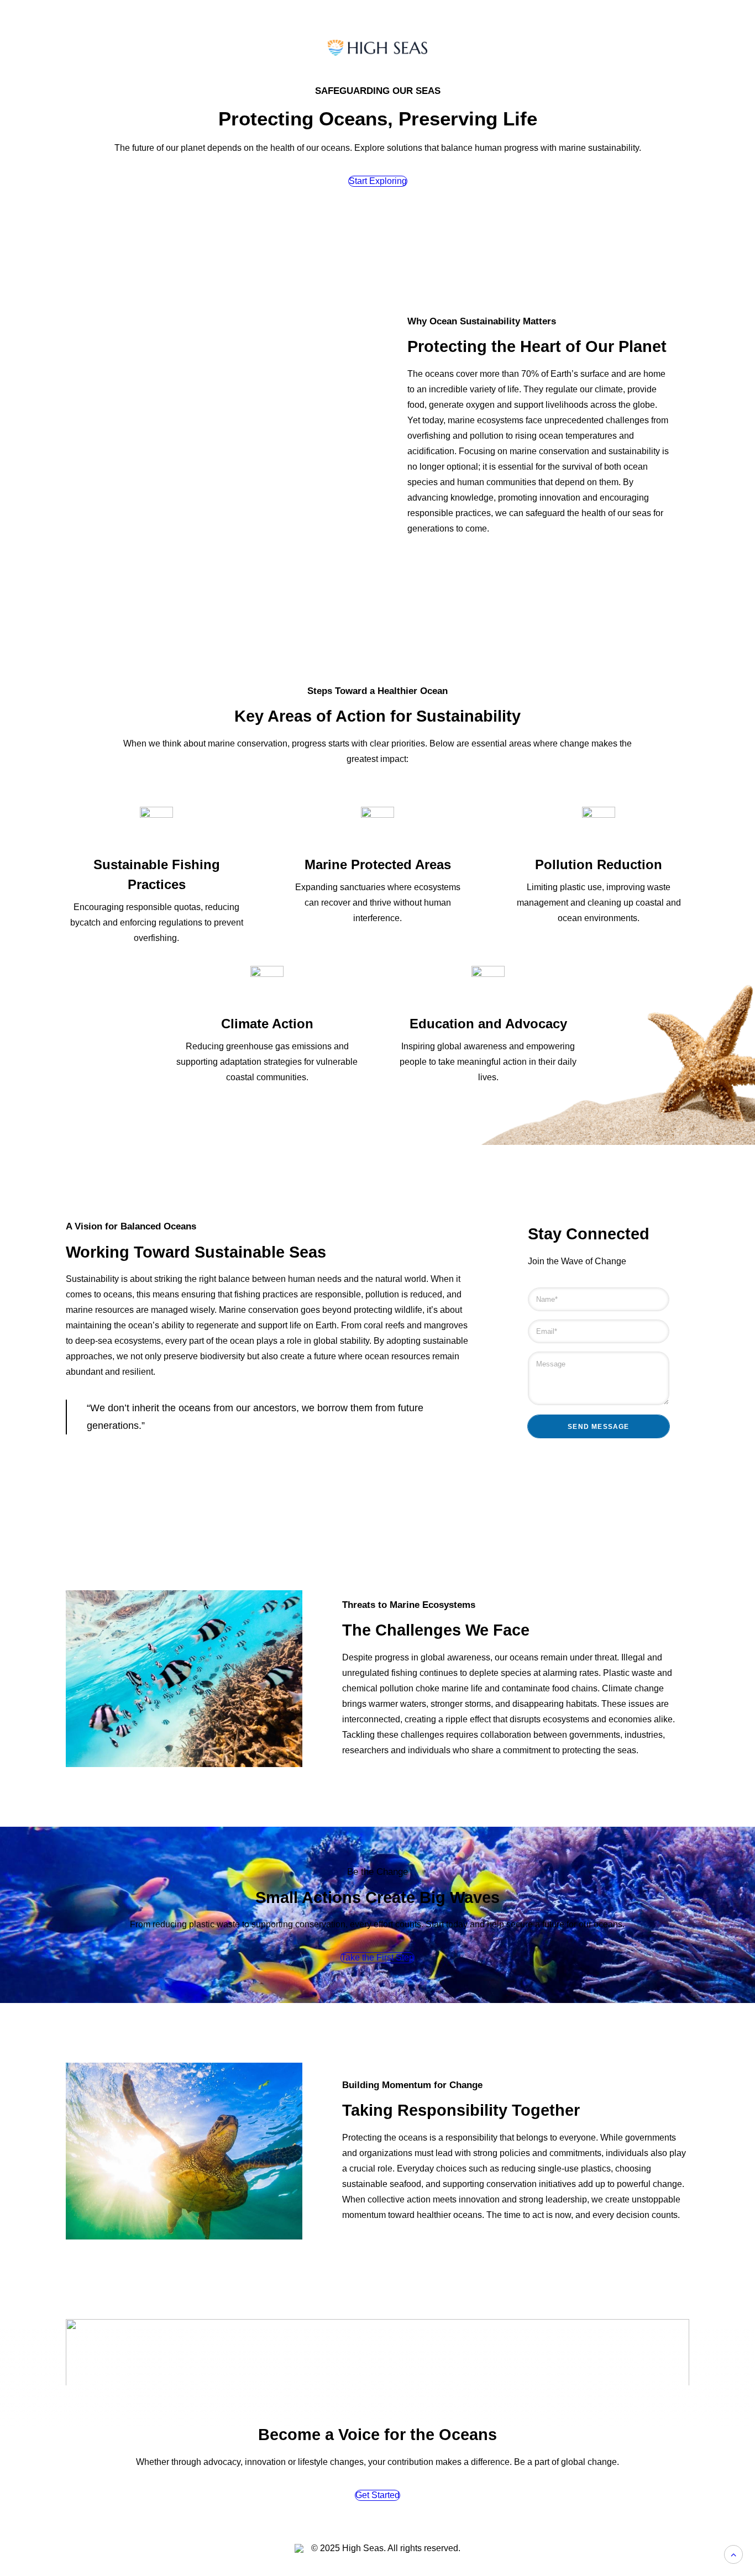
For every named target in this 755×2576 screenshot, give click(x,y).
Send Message (598, 1427)
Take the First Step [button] (377, 1957)
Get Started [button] (377, 2495)
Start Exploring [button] (378, 181)
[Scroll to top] (733, 2554)
